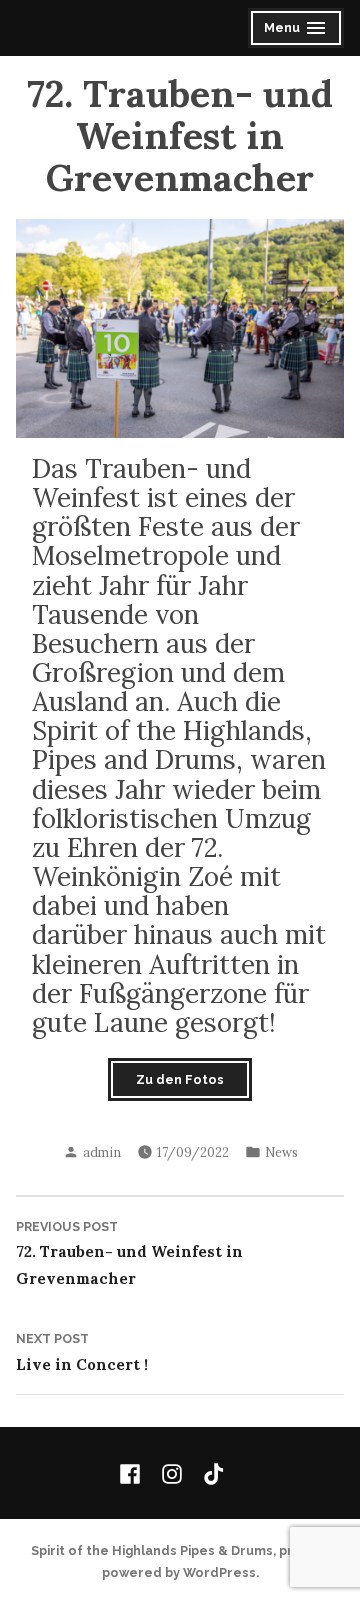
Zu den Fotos (180, 1079)
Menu (297, 30)
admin (102, 1152)
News (281, 1152)
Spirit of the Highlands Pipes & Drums (152, 1550)
